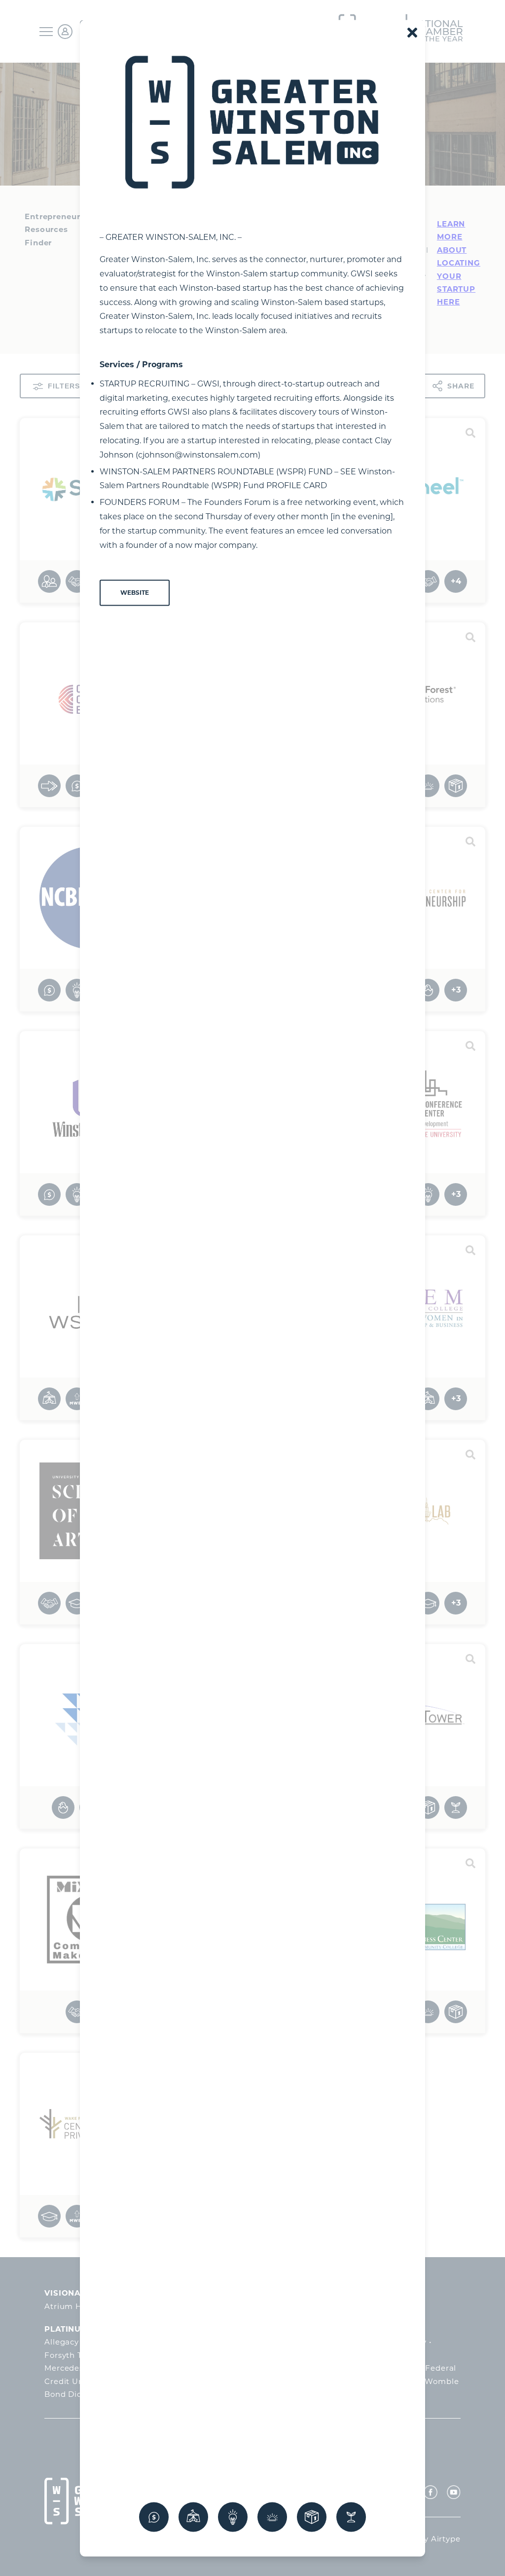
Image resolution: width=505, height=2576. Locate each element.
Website (135, 593)
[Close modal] (412, 32)
